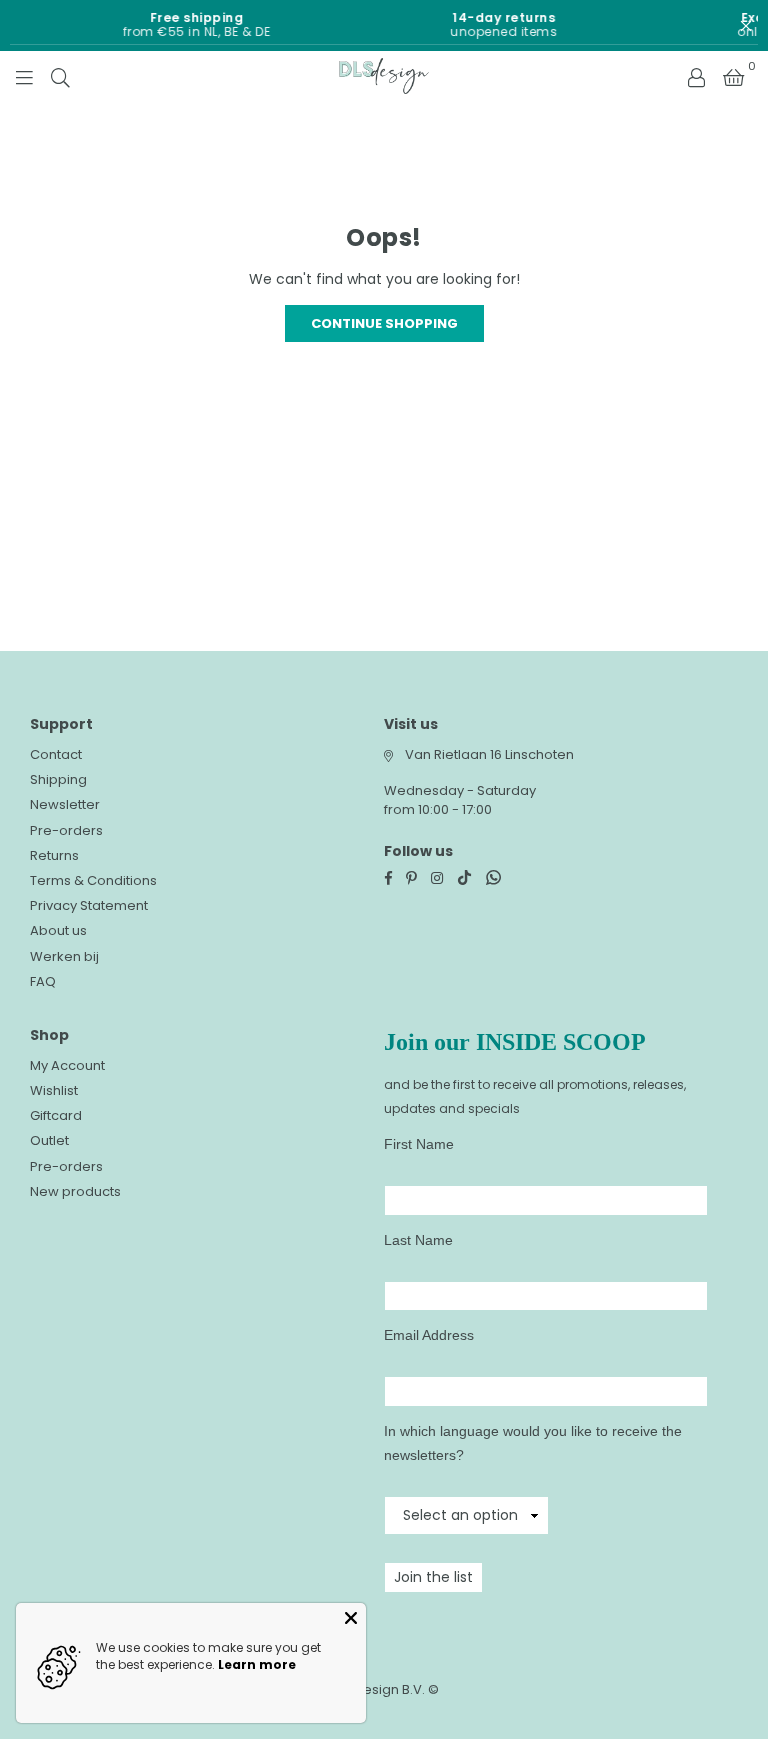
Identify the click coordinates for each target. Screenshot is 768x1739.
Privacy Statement (89, 905)
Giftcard (56, 1115)
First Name (419, 1144)
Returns (54, 855)
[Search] (60, 76)
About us (58, 930)
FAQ (43, 981)
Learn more (257, 1664)
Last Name (418, 1240)
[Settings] (696, 76)
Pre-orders (66, 830)
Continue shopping (384, 323)
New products (75, 1191)
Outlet (49, 1140)
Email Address (429, 1335)
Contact (56, 754)
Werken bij (64, 956)
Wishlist (54, 1090)
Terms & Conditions (93, 880)
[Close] (351, 1618)
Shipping (58, 779)
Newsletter (65, 804)
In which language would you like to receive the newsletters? (533, 1443)
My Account (67, 1065)
